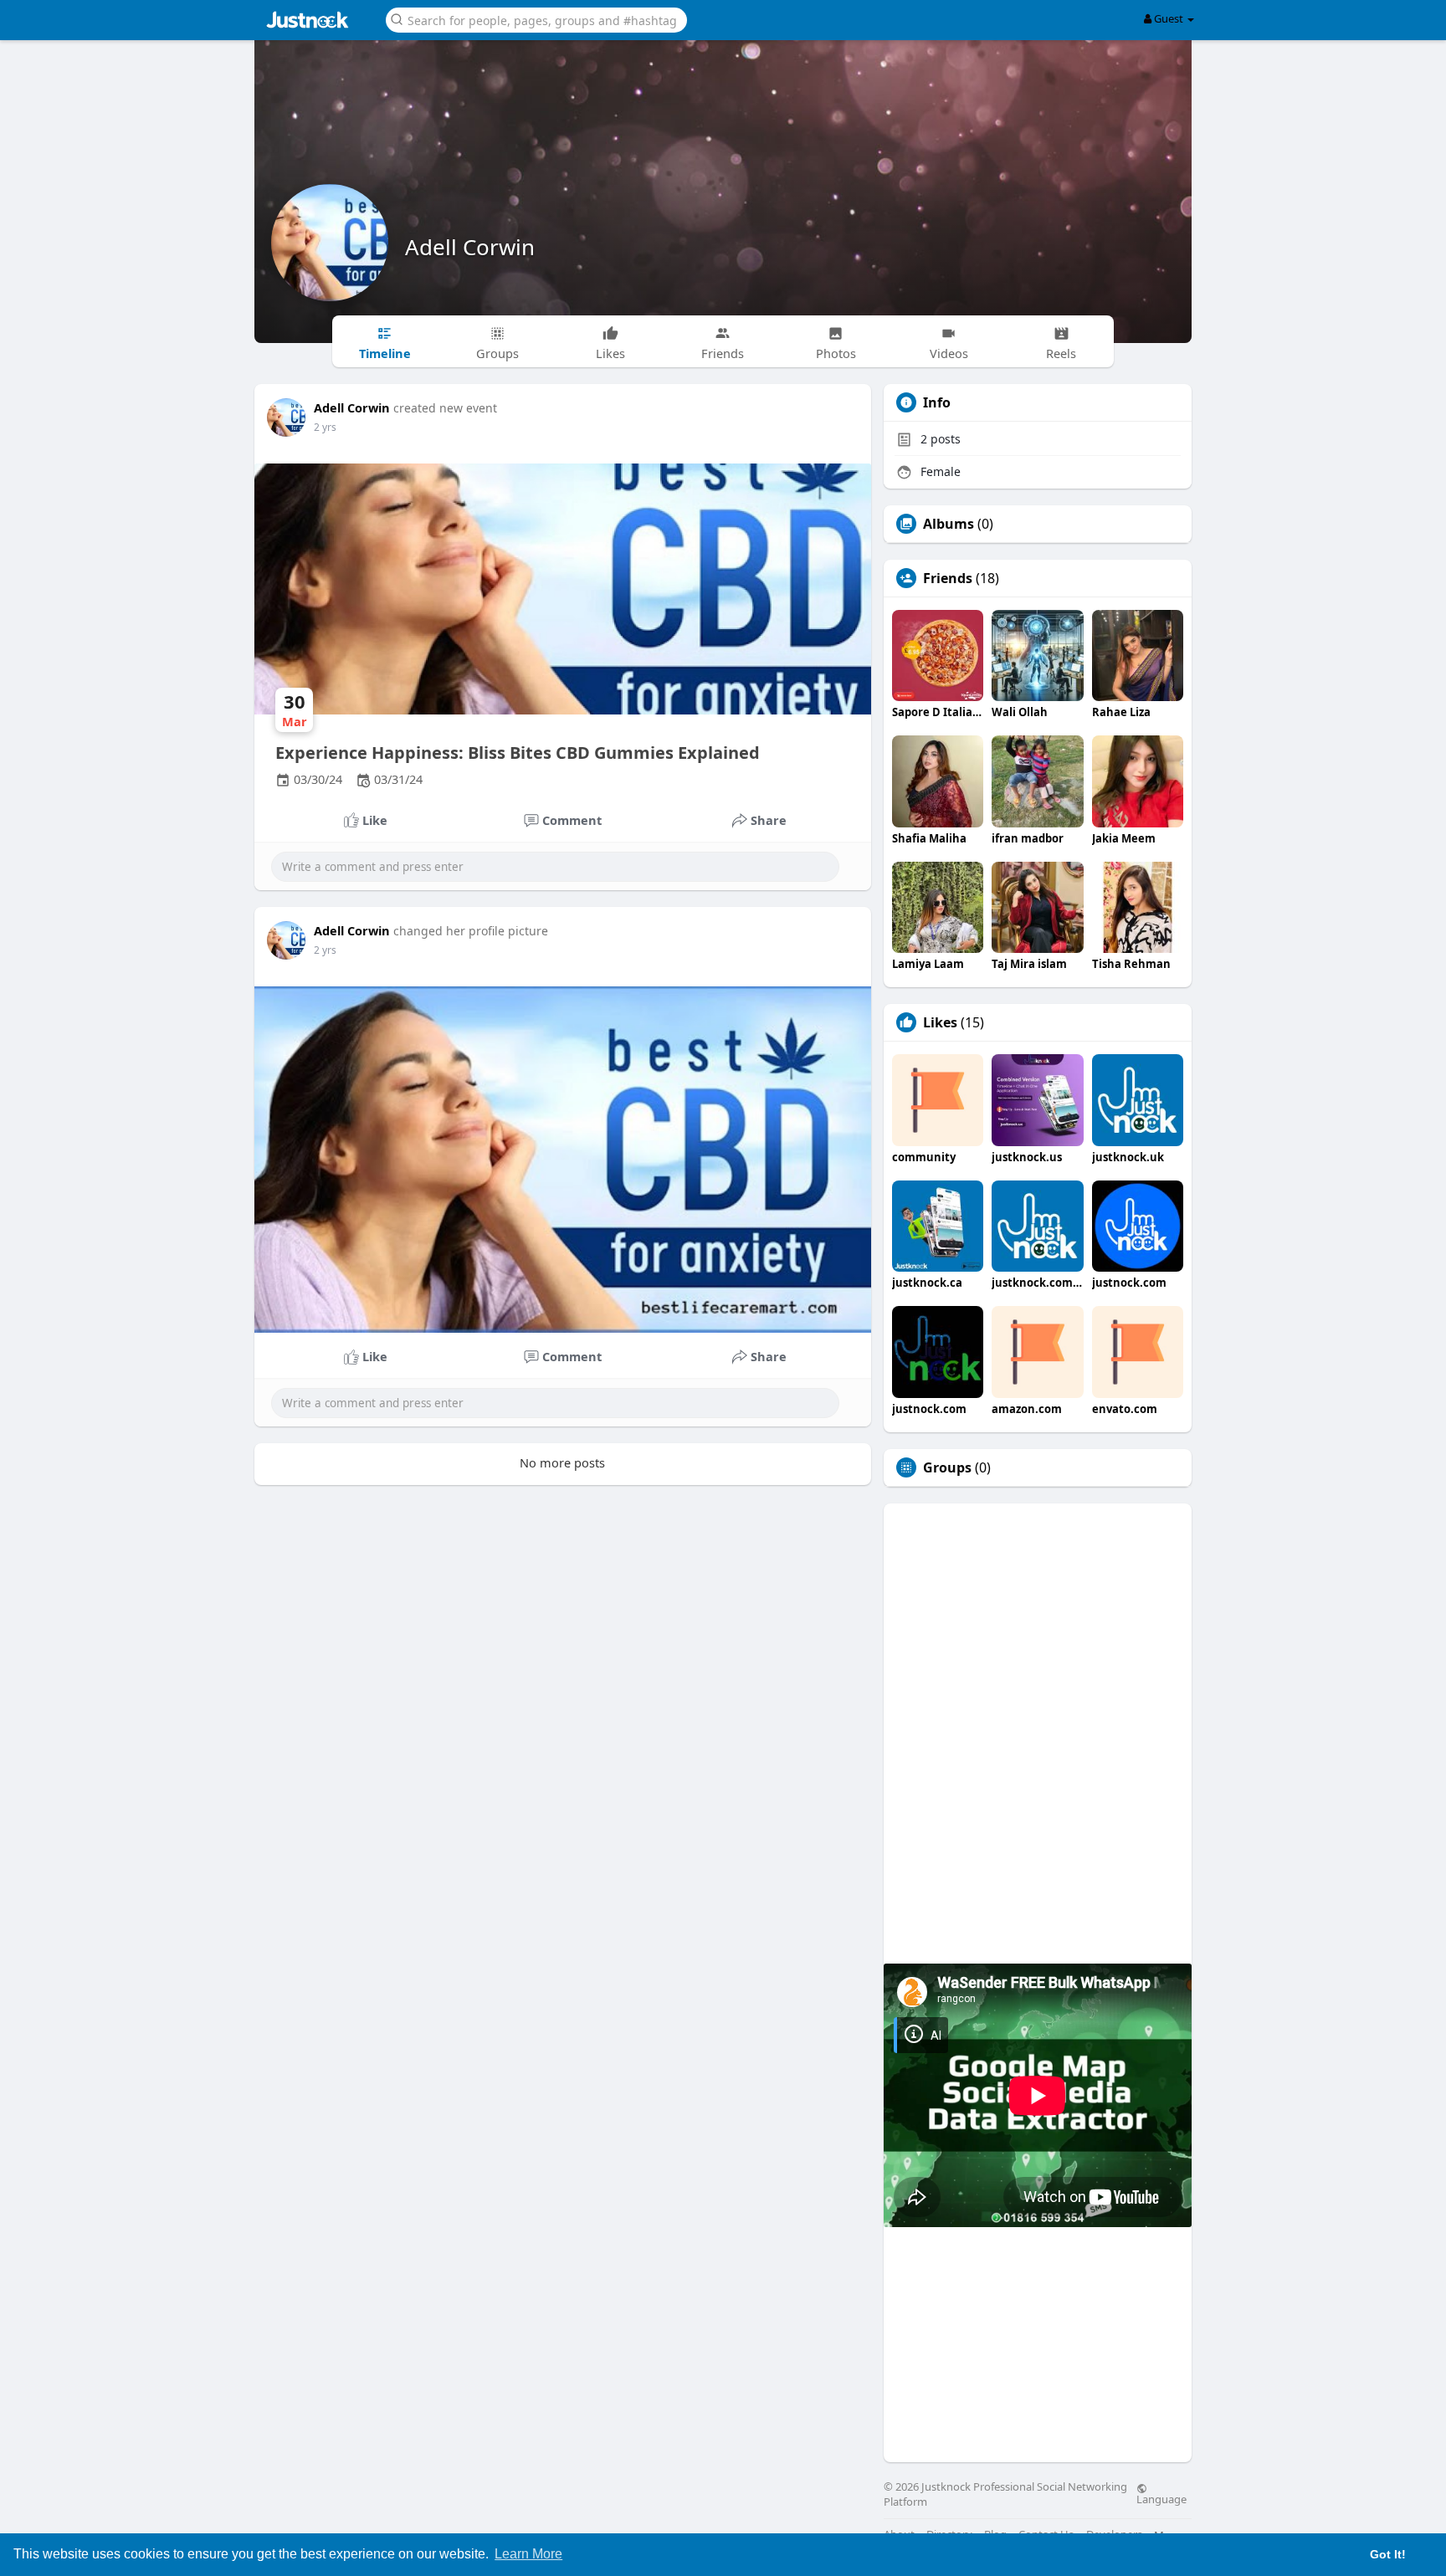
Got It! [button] (1388, 2554)
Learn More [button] (528, 2554)
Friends (948, 578)
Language (1161, 2498)
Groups (947, 1467)
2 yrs (325, 427)
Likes (940, 1022)
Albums (949, 524)
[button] (536, 19)
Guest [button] (1169, 18)
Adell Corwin (470, 247)
